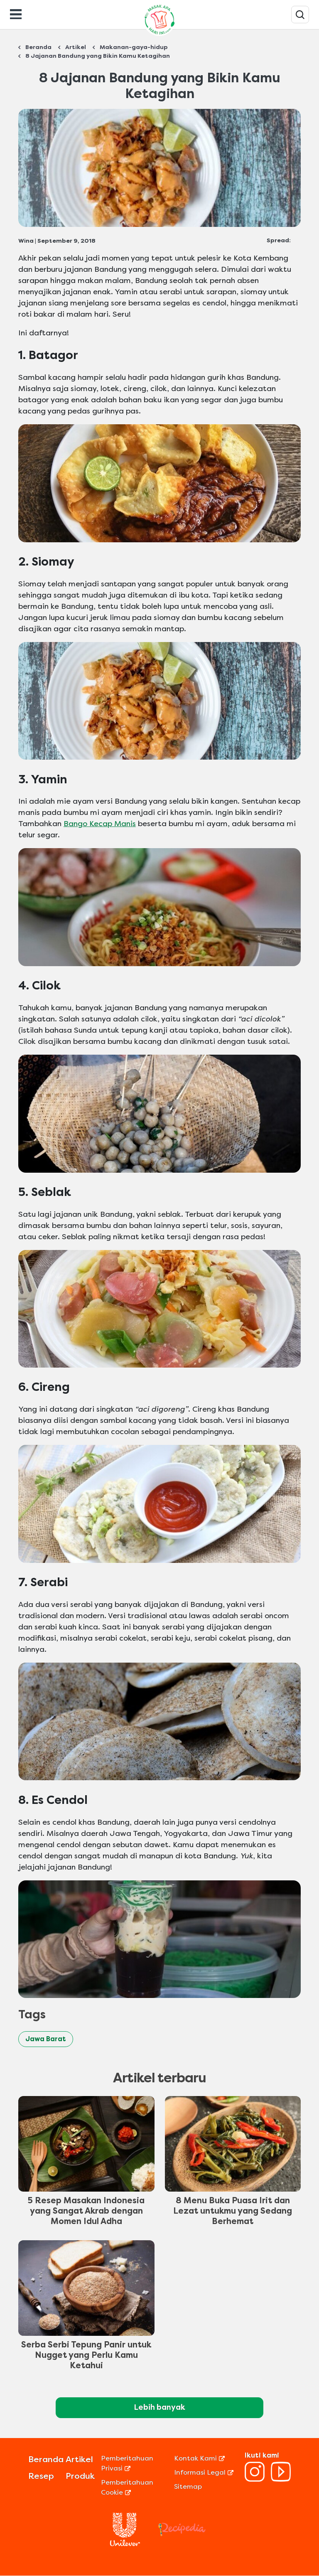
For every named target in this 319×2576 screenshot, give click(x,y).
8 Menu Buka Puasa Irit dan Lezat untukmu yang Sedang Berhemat (233, 2211)
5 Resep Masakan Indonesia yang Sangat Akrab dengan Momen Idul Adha (86, 2211)
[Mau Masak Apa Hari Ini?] (300, 15)
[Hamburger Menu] (16, 13)
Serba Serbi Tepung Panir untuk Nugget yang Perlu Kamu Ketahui (86, 2355)
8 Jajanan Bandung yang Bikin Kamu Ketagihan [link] (98, 56)
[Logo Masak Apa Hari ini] (159, 36)
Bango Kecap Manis (100, 824)
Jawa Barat (46, 2039)
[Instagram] (255, 2479)
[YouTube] (281, 2479)
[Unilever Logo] (125, 2544)
